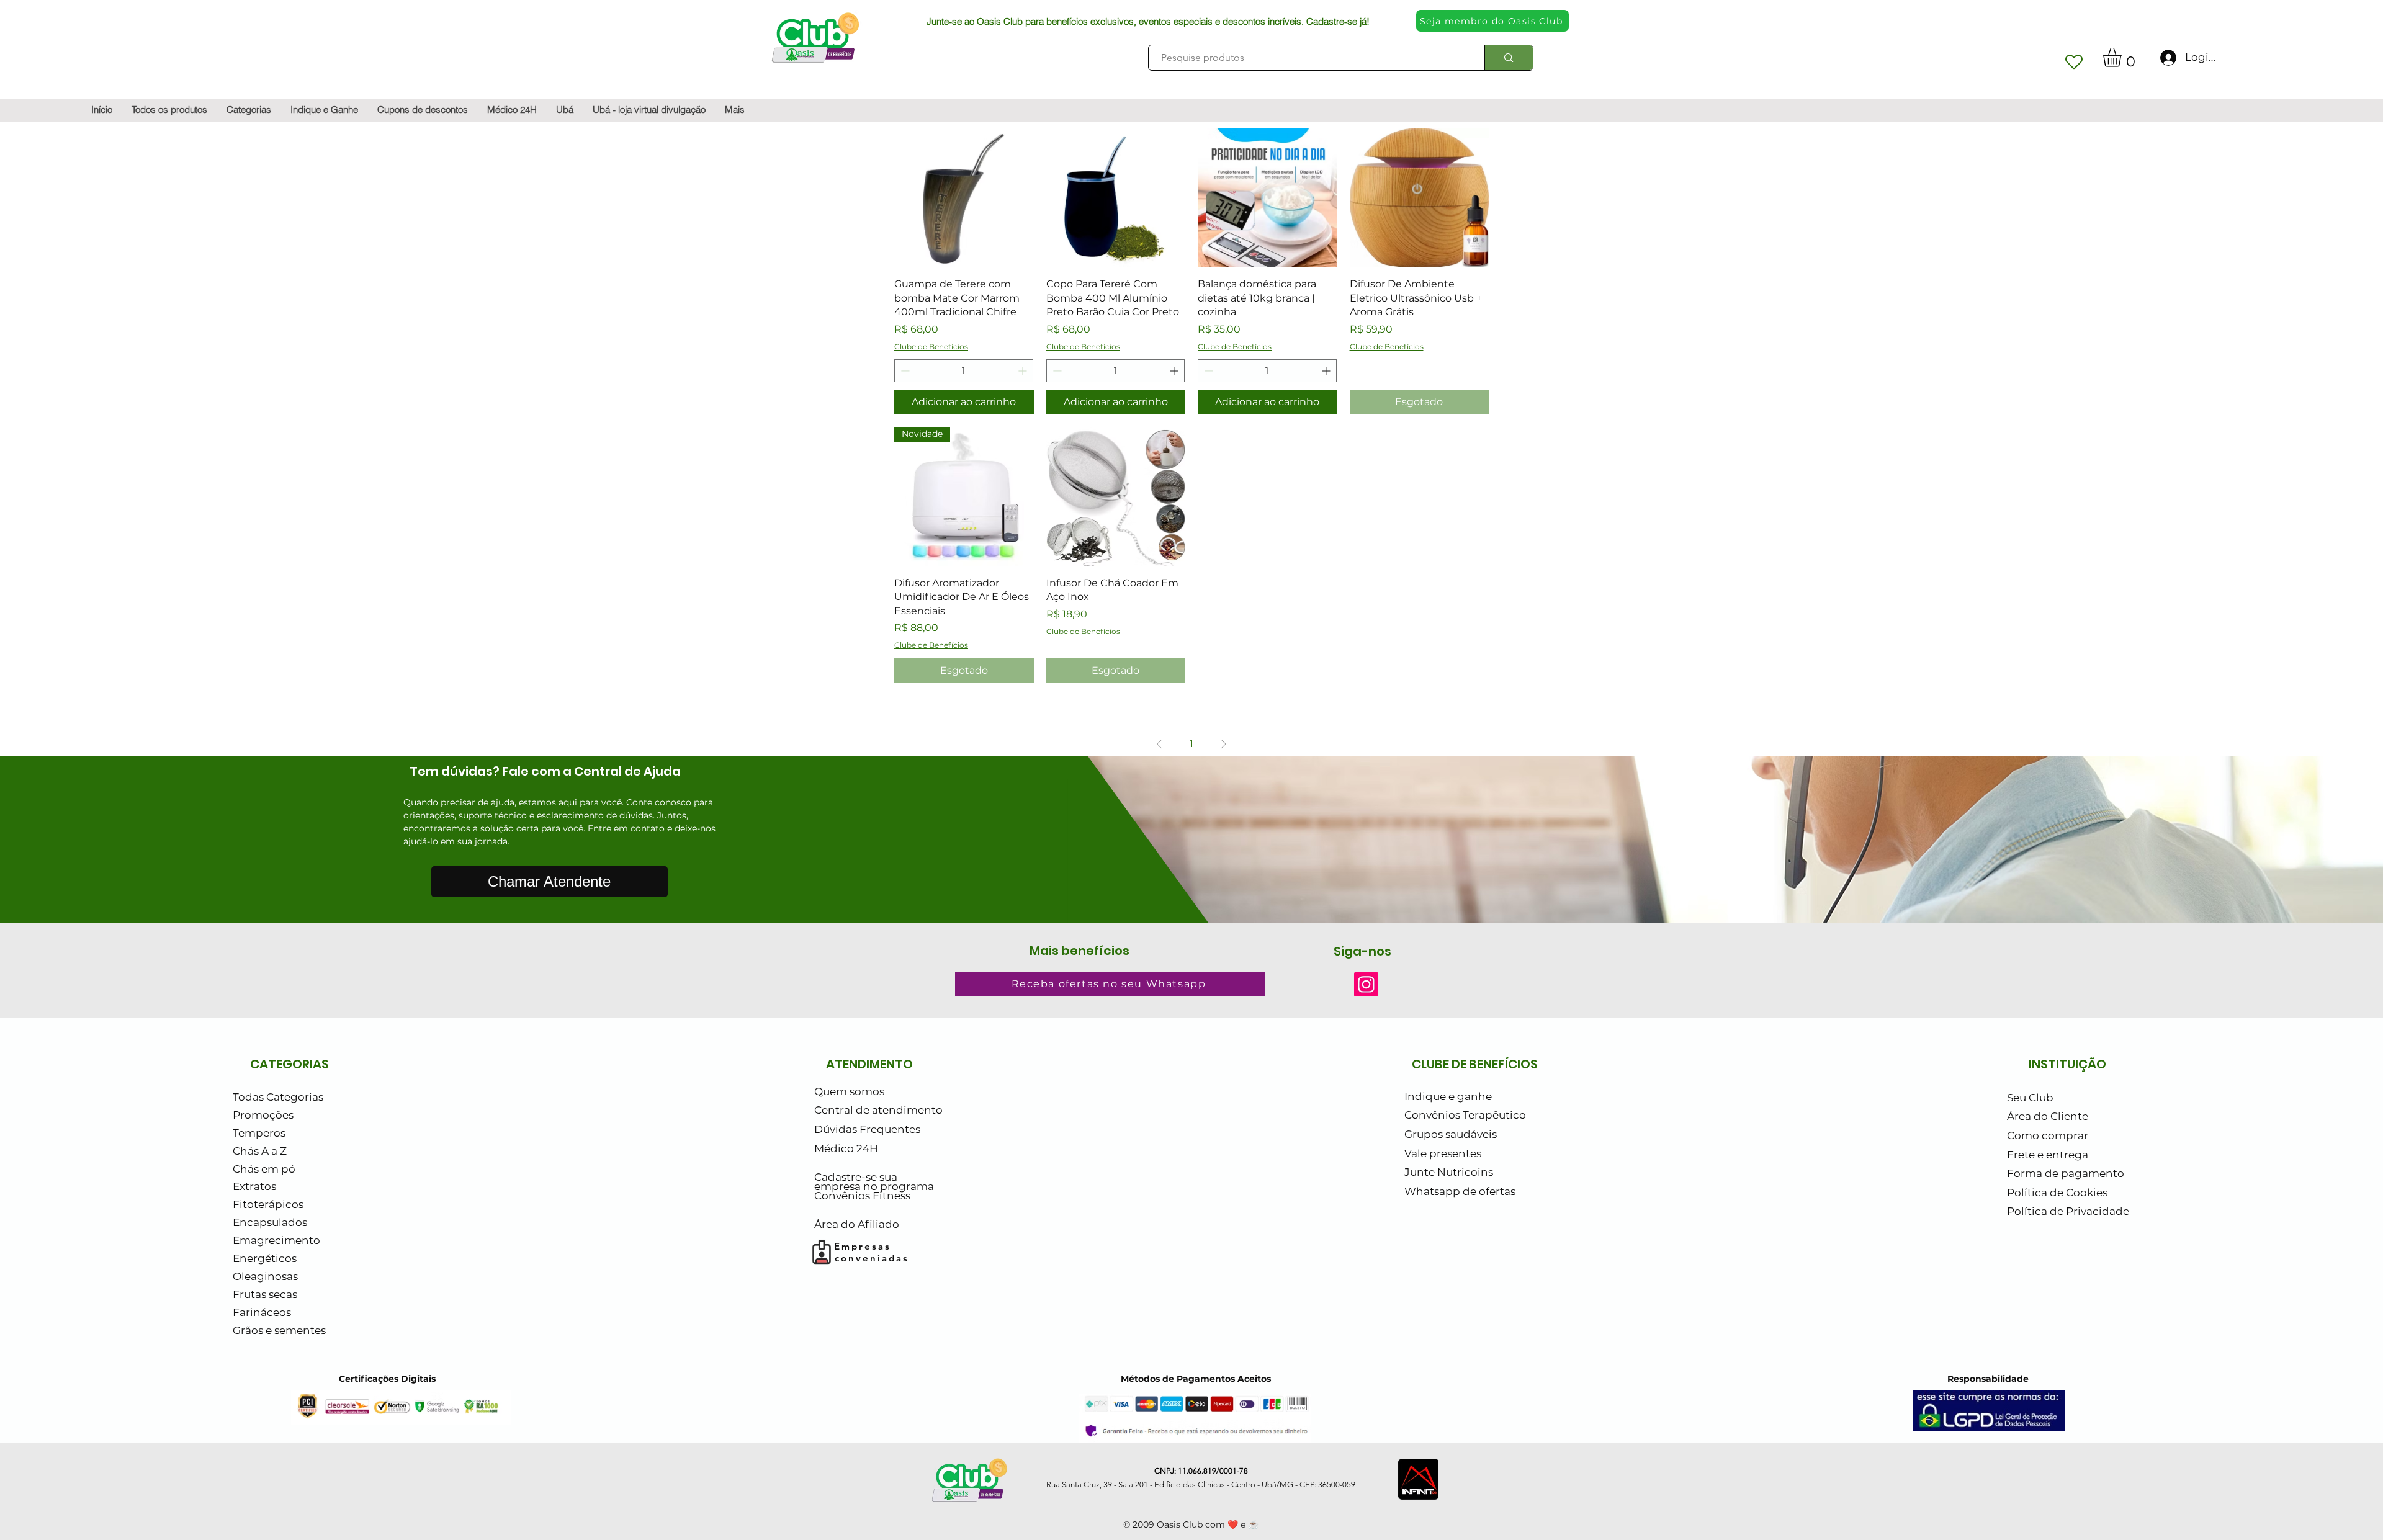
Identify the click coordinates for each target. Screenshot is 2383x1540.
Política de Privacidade (2068, 1211)
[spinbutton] (964, 371)
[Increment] (1024, 371)
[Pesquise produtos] (1508, 58)
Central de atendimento (878, 1110)
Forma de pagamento (2066, 1173)
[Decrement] (904, 371)
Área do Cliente (2048, 1116)
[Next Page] (1224, 744)
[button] (2123, 57)
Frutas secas (265, 1294)
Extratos (254, 1186)
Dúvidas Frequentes (867, 1129)
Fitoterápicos (268, 1204)
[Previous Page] (1159, 744)
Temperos (259, 1133)
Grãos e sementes (279, 1330)
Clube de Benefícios (931, 347)
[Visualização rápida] (964, 198)
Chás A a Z (260, 1151)
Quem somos (849, 1091)
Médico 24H (846, 1148)
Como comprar (2048, 1135)
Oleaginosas (265, 1276)
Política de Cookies (2057, 1193)
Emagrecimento (276, 1240)
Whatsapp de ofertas (1460, 1191)
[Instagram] (1366, 984)
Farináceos (262, 1312)
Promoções (263, 1115)
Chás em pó (264, 1169)
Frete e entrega (2048, 1155)
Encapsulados (270, 1222)
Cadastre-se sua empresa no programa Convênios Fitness (874, 1187)
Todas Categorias (278, 1097)
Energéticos (265, 1258)
